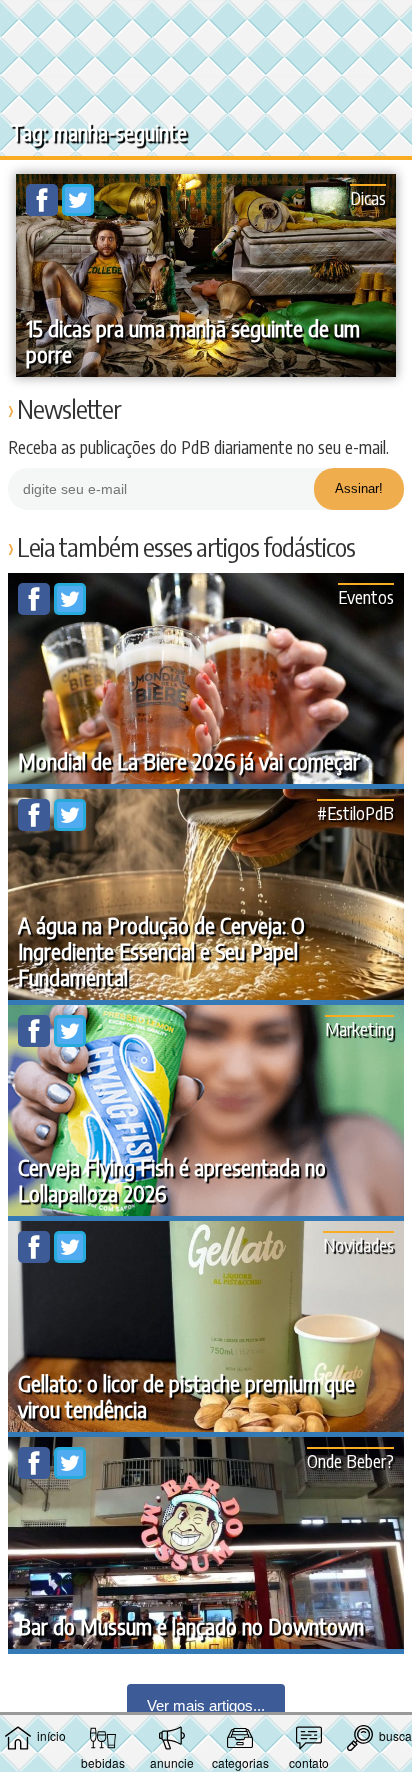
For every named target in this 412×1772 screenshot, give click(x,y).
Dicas (368, 197)
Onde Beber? (350, 1460)
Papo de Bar (206, 26)
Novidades (358, 1244)
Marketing (359, 1028)
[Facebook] (44, 210)
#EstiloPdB (355, 812)
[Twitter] (78, 210)
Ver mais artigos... (206, 1705)
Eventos (366, 596)
